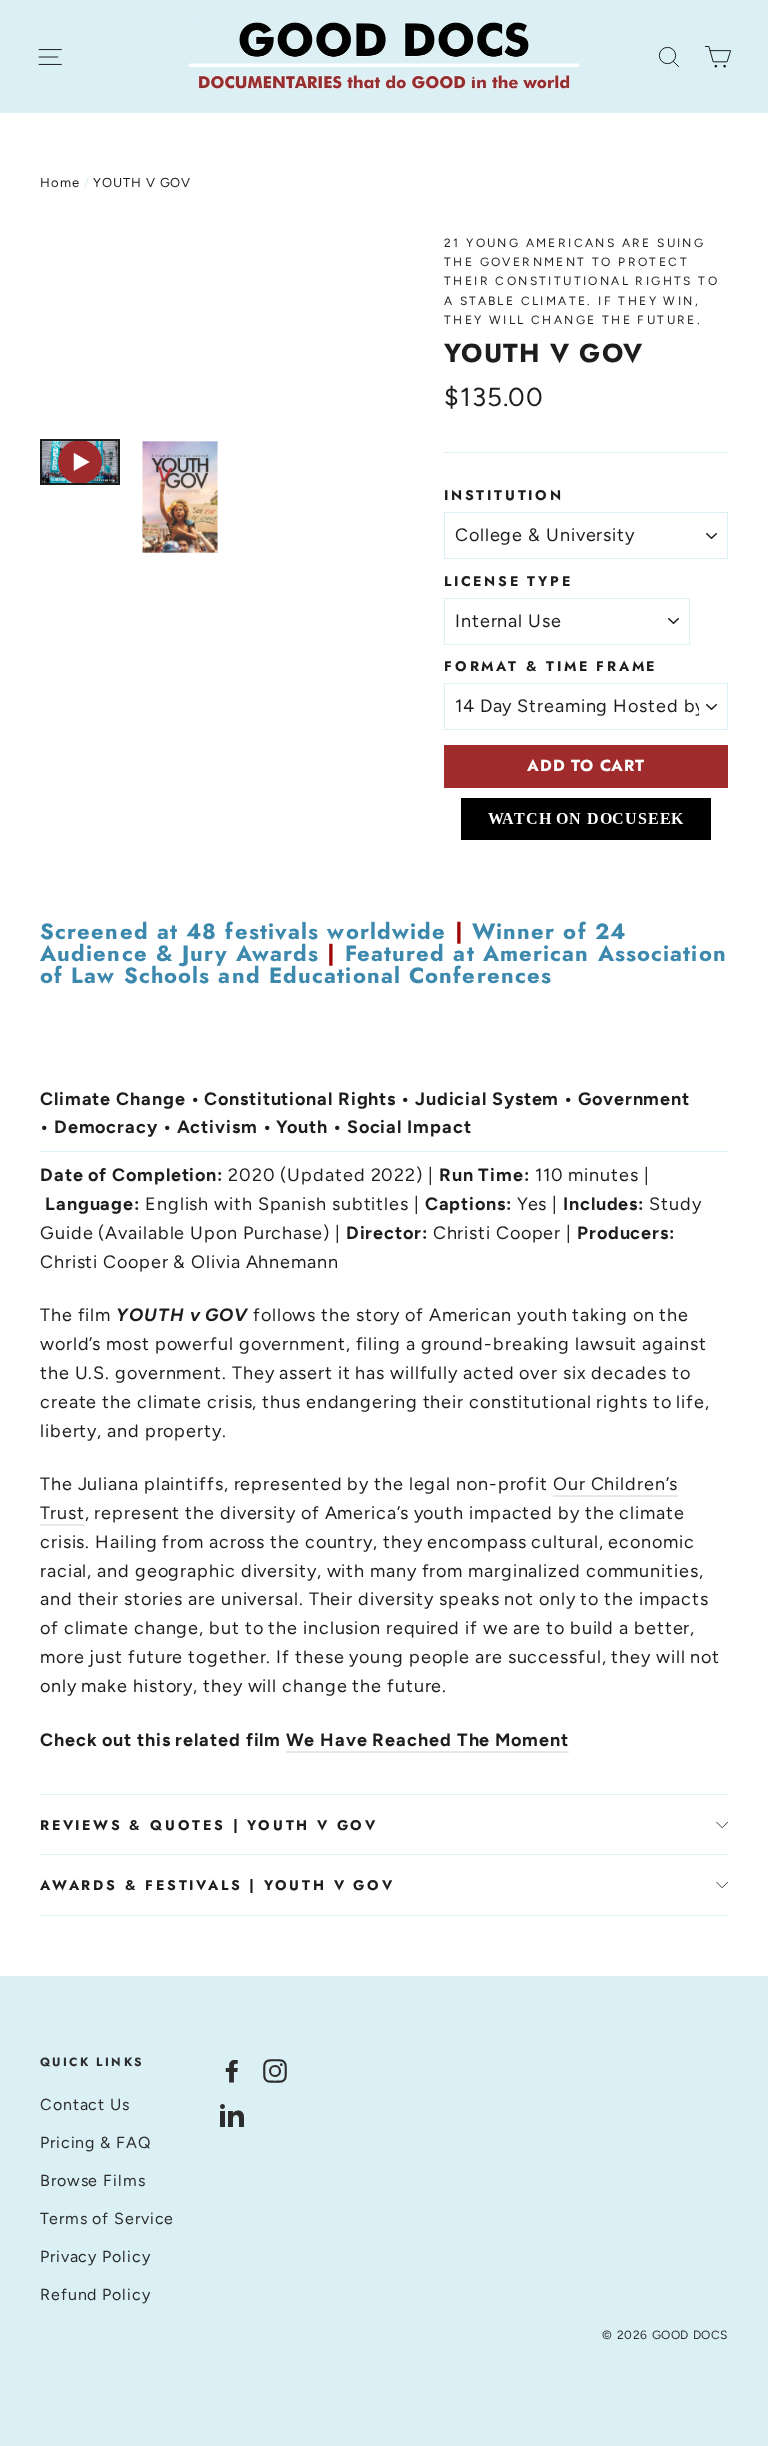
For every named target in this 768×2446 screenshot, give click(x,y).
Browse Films (93, 2180)
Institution (504, 495)
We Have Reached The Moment (427, 1740)
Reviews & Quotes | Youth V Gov (209, 1825)
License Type (508, 581)
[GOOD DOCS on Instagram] (275, 2070)
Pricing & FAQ (95, 2142)
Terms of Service (107, 2218)
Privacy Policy (95, 2256)
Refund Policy (95, 2294)
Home (60, 182)
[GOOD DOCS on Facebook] (232, 2070)
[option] (204, 326)
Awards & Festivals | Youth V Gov (217, 1885)
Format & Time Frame (550, 666)
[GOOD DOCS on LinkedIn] (232, 2114)
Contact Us (85, 2104)
